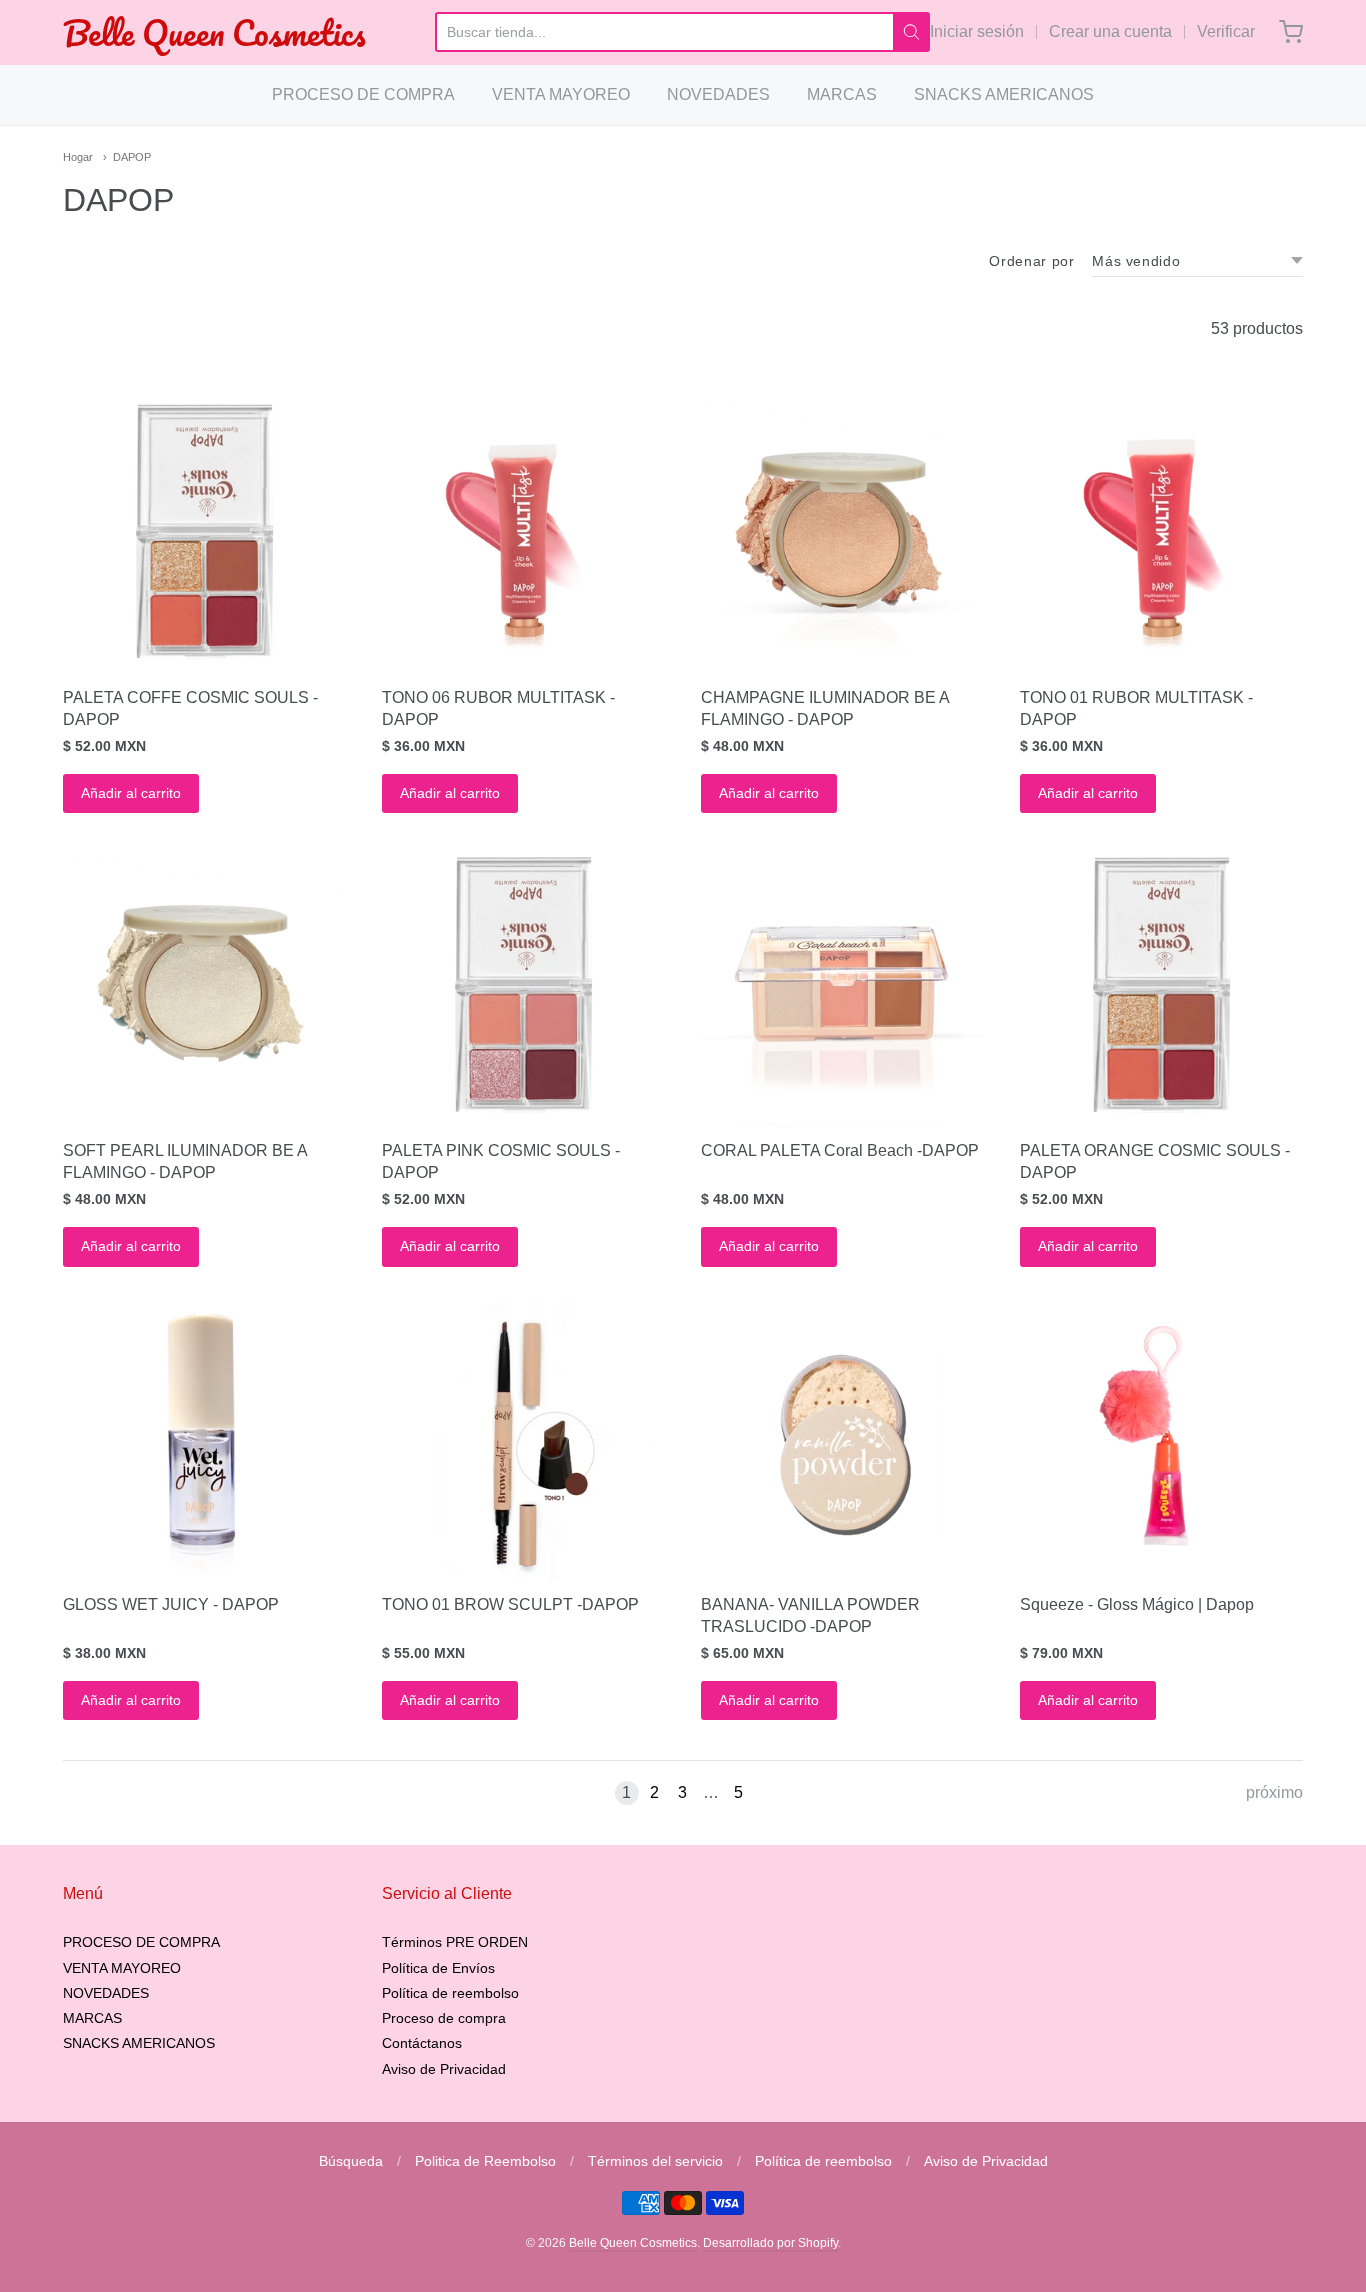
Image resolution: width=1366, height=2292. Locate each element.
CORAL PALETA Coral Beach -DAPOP (840, 1150)
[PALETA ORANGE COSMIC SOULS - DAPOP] (1161, 984)
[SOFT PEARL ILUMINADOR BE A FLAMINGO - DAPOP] (204, 984)
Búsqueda (351, 2161)
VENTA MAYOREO (561, 94)
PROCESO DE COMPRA (363, 94)
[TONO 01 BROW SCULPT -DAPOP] (523, 1438)
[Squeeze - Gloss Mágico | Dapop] (1161, 1438)
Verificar (1226, 31)
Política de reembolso (450, 1993)
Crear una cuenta (1110, 31)
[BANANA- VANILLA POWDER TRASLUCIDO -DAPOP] (842, 1438)
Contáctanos (422, 2043)
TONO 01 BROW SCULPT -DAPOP (510, 1604)
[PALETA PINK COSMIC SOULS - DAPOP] (523, 984)
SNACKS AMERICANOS (1004, 94)
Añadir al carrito (131, 793)
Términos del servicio (655, 2161)
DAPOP (132, 157)
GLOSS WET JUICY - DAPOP (171, 1604)
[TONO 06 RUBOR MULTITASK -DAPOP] (523, 531)
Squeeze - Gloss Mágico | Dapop (1137, 1604)
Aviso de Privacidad (444, 2069)
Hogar (78, 157)
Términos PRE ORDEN (455, 1942)
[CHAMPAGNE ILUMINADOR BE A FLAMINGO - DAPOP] (842, 531)
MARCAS (842, 94)
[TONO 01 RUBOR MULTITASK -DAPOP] (1161, 531)
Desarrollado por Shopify (770, 2243)
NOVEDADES (718, 94)
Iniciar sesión (977, 31)
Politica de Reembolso (485, 2161)
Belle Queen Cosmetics (214, 32)
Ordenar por (1031, 261)
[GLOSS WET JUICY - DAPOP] (204, 1438)
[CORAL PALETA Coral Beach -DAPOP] (842, 984)
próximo (1274, 1792)
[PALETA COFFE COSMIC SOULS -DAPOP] (204, 531)
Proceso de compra (444, 2018)
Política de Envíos (438, 1968)
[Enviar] (911, 32)
